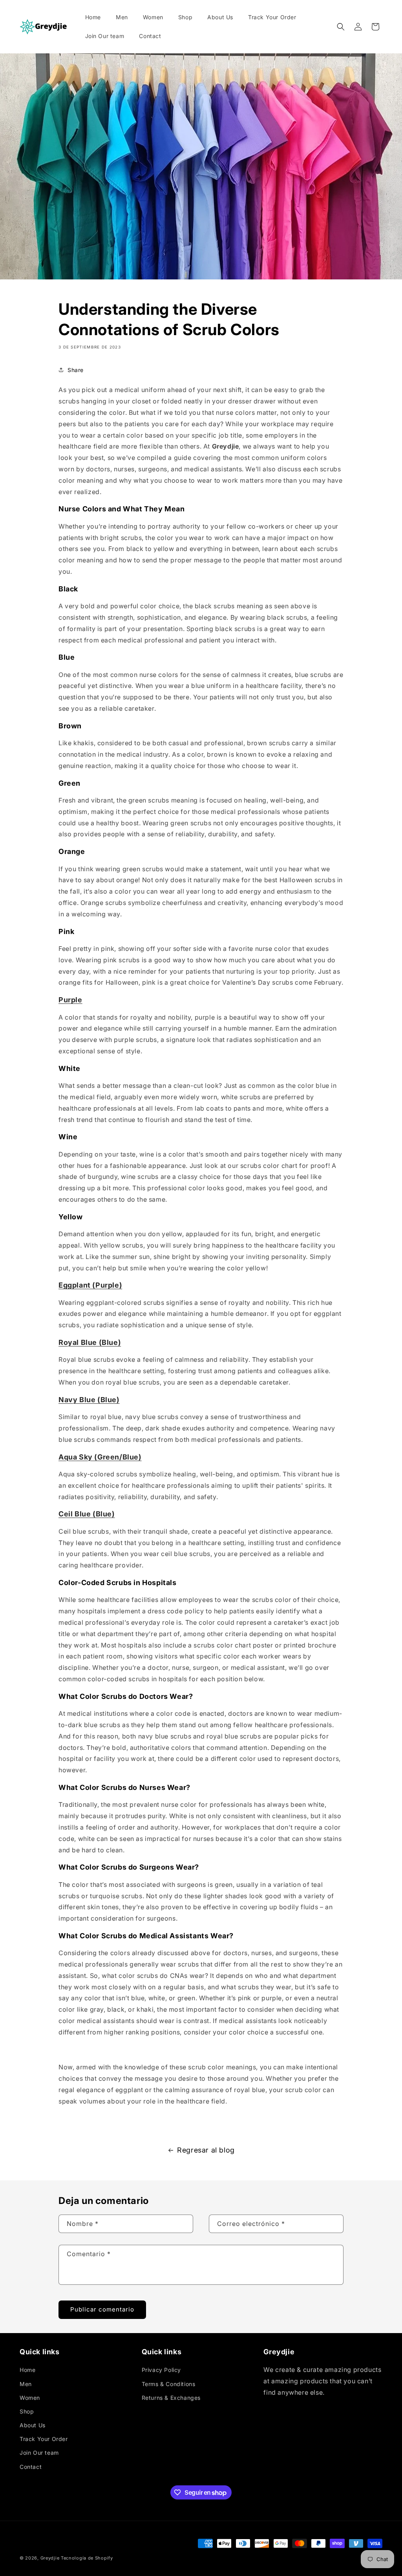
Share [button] (76, 370)
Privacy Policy (161, 2370)
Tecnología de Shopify (87, 2558)
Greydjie (50, 2558)
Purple (70, 1000)
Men (26, 2384)
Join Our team (39, 2453)
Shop (27, 2411)
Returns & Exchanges (171, 2398)
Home (27, 2370)
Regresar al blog (206, 2150)
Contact (31, 2467)
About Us (33, 2425)
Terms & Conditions (169, 2384)
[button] (341, 27)
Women (30, 2398)
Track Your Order (44, 2439)
